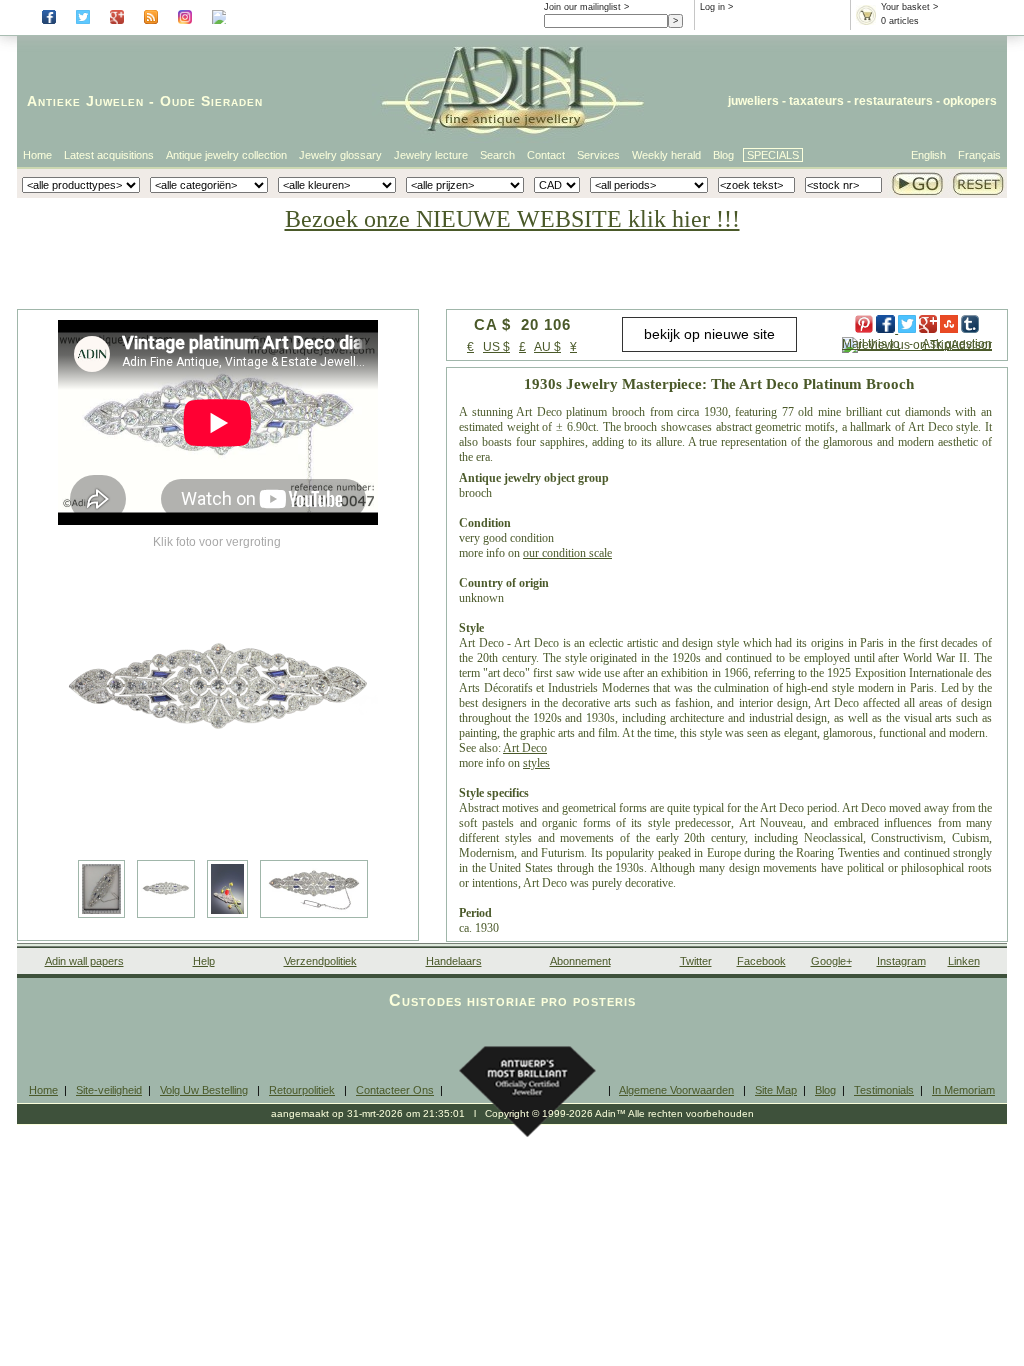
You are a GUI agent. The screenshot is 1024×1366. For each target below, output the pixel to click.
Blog (723, 155)
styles (536, 763)
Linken (964, 961)
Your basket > (909, 7)
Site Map (776, 1090)
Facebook (761, 961)
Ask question (957, 344)
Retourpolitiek (302, 1090)
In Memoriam (963, 1090)
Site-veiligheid (109, 1090)
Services (598, 155)
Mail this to (871, 344)
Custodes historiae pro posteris (512, 1000)
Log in (712, 7)
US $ (496, 347)
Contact (546, 155)
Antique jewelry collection (226, 155)
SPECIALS (773, 155)
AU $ (547, 347)
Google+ (831, 961)
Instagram (901, 961)
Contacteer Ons (395, 1090)
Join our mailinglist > (586, 7)
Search (497, 155)
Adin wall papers (84, 961)
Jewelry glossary (340, 155)
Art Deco (525, 748)
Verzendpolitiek (320, 961)
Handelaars (454, 961)
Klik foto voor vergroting (217, 542)
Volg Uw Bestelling (204, 1090)
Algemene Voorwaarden (676, 1090)
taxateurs (816, 101)
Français (979, 155)
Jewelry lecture (431, 155)
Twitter (696, 961)
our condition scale (567, 553)
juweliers (753, 101)
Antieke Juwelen (85, 101)
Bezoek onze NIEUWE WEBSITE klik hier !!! (512, 219)
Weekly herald (666, 155)
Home (37, 155)
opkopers (970, 101)
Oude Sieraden (211, 101)
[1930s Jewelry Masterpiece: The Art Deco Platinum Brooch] (218, 690)
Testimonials (884, 1090)
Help (204, 961)
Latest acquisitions (109, 155)
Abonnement (580, 961)
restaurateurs (893, 101)
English (928, 155)
